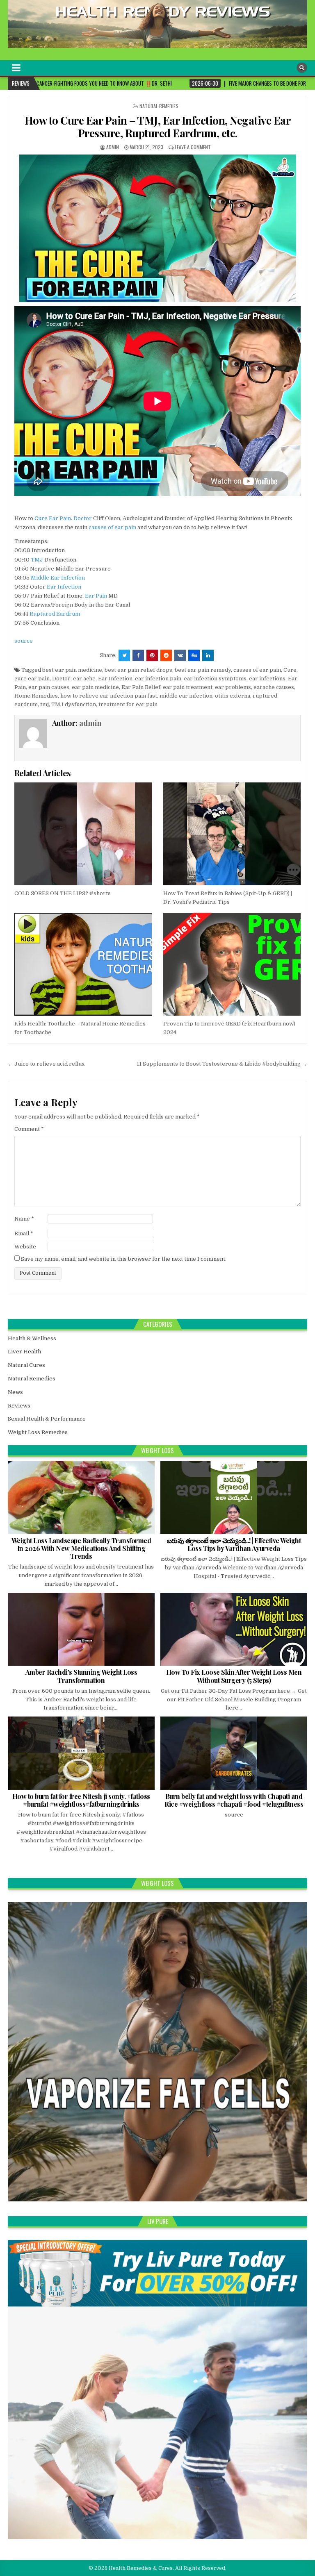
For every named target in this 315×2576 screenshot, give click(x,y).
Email (24, 1233)
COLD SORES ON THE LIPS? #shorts (63, 893)
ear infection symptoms (215, 679)
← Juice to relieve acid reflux (46, 1064)
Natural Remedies (159, 106)
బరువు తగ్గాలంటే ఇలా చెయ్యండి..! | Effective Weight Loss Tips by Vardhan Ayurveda (234, 1544)
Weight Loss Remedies (38, 1432)
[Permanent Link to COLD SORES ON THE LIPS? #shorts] (83, 834)
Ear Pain (60, 518)
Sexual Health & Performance (47, 1419)
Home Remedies (36, 696)
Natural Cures (26, 1365)
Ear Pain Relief (141, 687)
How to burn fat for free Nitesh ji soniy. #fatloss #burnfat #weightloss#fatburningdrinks (81, 1800)
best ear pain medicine (72, 670)
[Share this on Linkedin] (208, 655)
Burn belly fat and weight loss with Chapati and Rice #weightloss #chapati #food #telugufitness (234, 1800)
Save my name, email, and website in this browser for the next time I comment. (124, 1259)
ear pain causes (49, 687)
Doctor (83, 518)
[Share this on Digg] (194, 655)
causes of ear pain (112, 527)
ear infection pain (158, 679)
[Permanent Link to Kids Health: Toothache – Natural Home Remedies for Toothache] (83, 964)
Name (24, 1219)
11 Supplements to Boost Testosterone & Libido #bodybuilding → (222, 1064)
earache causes (274, 687)
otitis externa (233, 696)
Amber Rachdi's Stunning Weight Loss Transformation (81, 1676)
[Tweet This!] (124, 655)
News (15, 1392)
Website (25, 1247)
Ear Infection (64, 587)
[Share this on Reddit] (166, 655)
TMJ (37, 560)
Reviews (19, 1406)
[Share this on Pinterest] (152, 655)
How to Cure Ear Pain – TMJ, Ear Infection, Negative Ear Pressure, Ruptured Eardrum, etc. (158, 127)
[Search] (302, 68)
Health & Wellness (32, 1338)
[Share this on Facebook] (138, 655)
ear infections (267, 679)
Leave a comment (193, 147)
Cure (41, 518)
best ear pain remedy (203, 670)
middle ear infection (186, 696)
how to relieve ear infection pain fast (109, 696)
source (24, 641)
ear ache (84, 679)
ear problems (233, 687)
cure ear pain (32, 679)
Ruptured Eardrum (55, 614)
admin (113, 147)
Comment (29, 1129)
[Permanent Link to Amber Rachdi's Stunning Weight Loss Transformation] (81, 1629)
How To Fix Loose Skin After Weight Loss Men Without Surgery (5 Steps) (234, 1676)
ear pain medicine (95, 687)
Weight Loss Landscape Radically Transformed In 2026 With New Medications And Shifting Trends (81, 1548)
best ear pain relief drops (138, 670)
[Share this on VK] (180, 655)
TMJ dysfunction (74, 704)
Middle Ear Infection (58, 578)
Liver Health (24, 1352)
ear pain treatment (188, 687)
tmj (45, 704)
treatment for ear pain (128, 704)
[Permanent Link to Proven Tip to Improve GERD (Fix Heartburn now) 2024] (232, 964)
